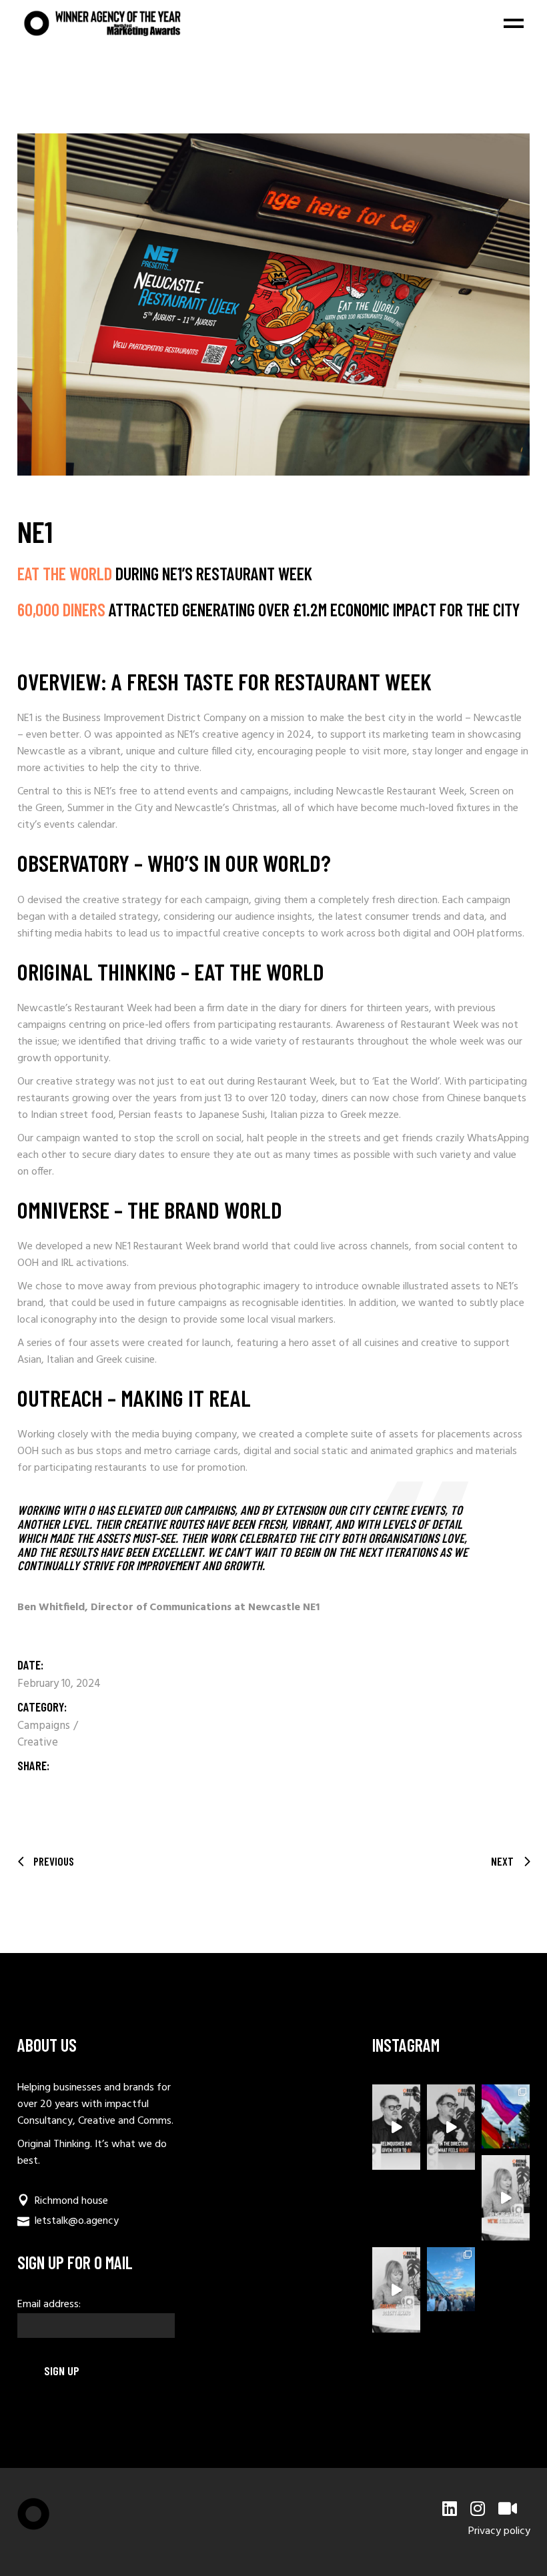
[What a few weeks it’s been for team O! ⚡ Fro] (451, 2279)
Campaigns (45, 1726)
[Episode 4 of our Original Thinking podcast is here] (396, 2290)
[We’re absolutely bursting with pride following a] (506, 2116)
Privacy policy (499, 2531)
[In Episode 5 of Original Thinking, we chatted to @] (451, 2127)
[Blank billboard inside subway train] (273, 304)
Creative (38, 1743)
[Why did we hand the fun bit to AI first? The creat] (396, 2127)
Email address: (49, 2305)
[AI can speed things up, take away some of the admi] (506, 2198)
